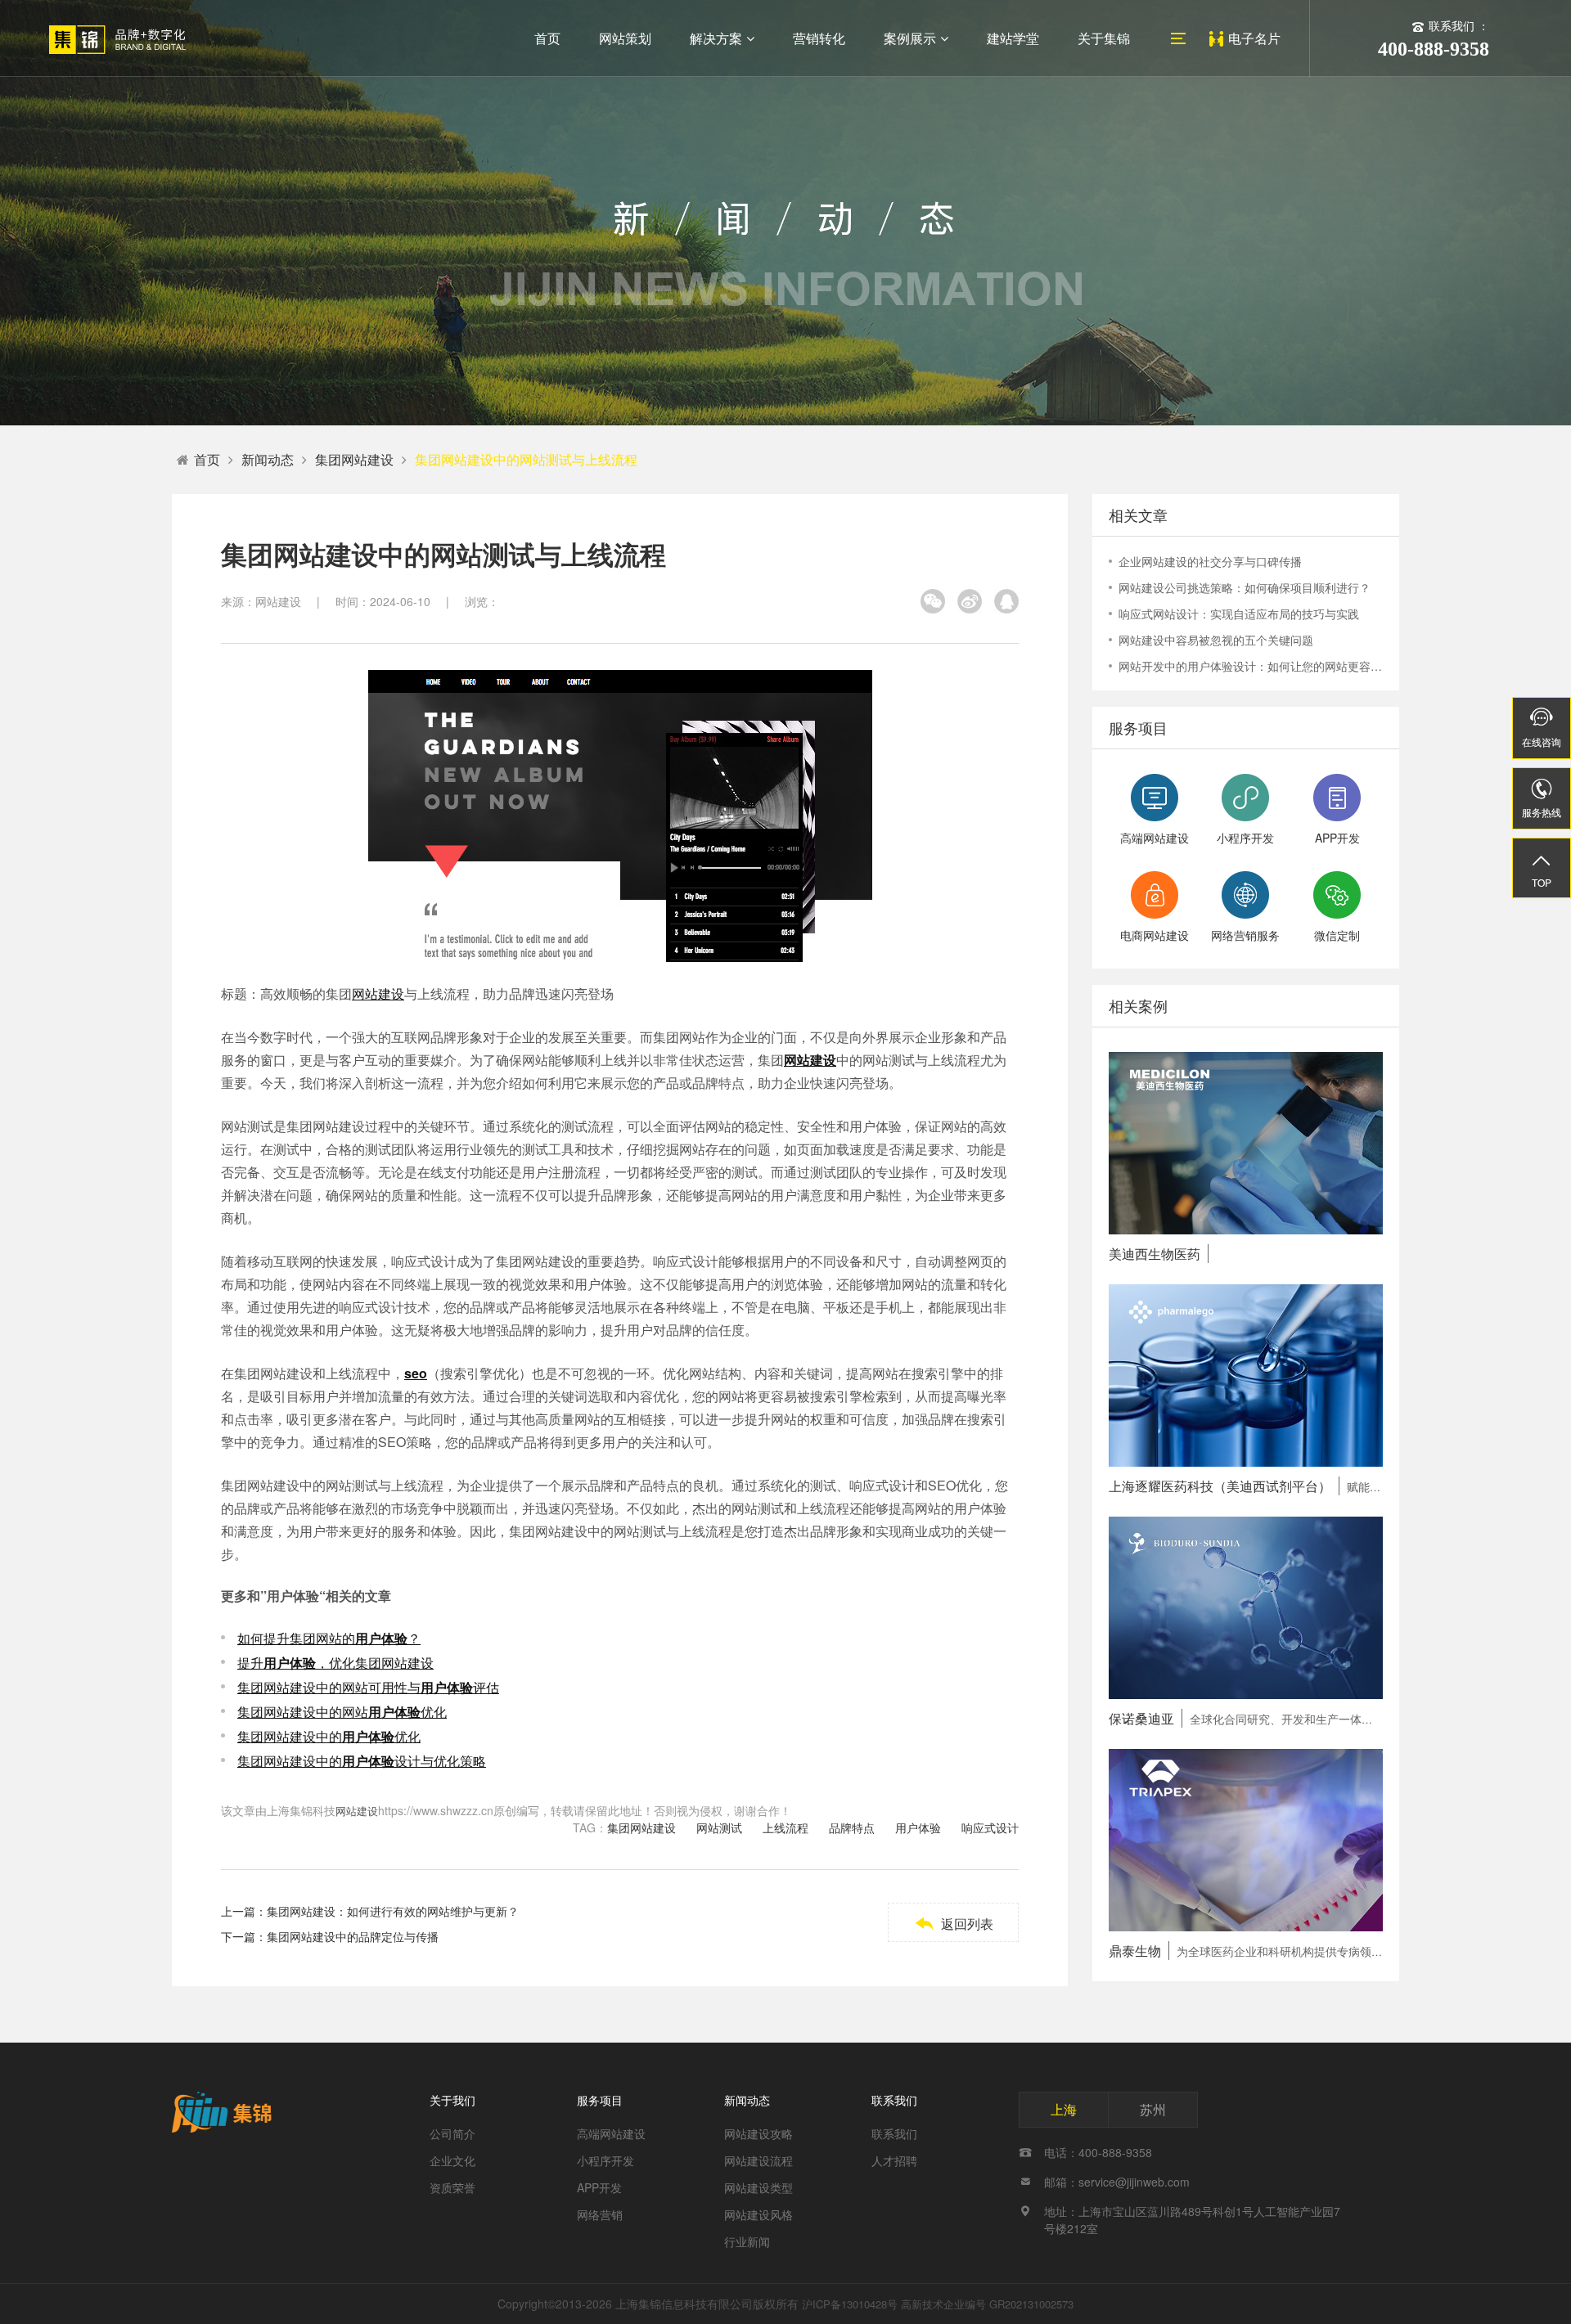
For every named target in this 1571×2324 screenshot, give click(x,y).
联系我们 (894, 2100)
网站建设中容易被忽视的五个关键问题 (1216, 640)
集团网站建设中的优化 (329, 1736)
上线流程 (785, 1827)
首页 (547, 38)
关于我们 (452, 2100)
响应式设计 (990, 1827)
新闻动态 (268, 459)
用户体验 (918, 1827)
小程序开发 (605, 2160)
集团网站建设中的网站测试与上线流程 (526, 459)
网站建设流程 (758, 2160)
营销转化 (819, 38)
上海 (1064, 2109)
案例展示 (910, 38)
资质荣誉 (452, 2187)
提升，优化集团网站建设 (335, 1663)
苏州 (1153, 2109)
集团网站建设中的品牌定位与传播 (353, 1936)
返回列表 (954, 1924)
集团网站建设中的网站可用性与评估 (368, 1687)
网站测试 (719, 1827)
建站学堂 (1013, 38)
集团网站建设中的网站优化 (342, 1712)
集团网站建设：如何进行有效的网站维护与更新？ (393, 1911)
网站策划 (625, 38)
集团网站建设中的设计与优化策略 (362, 1761)
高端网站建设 (611, 2133)
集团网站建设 (354, 459)
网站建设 (378, 993)
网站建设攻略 (758, 2133)
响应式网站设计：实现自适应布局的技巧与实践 (1239, 614)
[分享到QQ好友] (1006, 601)
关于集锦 (1104, 38)
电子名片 (1254, 38)
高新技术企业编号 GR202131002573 (987, 2304)
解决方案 (716, 38)
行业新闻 (747, 2241)
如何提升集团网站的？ (329, 1638)
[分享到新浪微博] (970, 601)
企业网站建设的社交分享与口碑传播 (1210, 561)
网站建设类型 (758, 2187)
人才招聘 (894, 2160)
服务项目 (600, 2100)
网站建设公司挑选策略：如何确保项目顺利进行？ (1245, 587)
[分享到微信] (933, 601)
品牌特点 (852, 1827)
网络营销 (600, 2214)
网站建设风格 (758, 2214)
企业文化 (452, 2160)
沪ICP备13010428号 (850, 2304)
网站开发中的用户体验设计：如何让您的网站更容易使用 (1251, 666)
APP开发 (599, 2187)
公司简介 (452, 2133)
